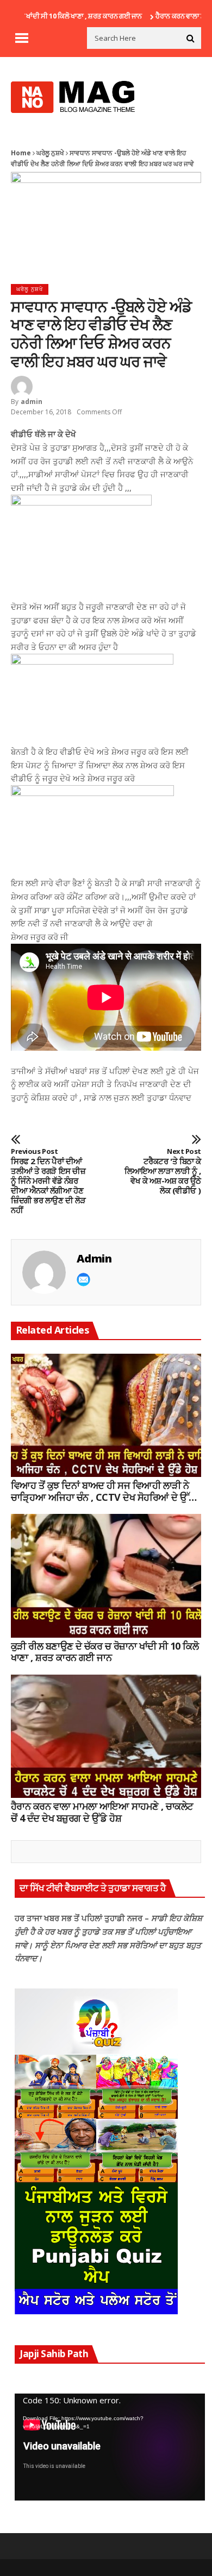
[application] (110, 2447)
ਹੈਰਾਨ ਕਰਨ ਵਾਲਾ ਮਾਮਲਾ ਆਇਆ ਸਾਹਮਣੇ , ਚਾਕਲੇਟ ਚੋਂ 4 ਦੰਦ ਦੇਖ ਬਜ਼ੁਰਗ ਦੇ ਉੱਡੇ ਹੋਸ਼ (102, 1812)
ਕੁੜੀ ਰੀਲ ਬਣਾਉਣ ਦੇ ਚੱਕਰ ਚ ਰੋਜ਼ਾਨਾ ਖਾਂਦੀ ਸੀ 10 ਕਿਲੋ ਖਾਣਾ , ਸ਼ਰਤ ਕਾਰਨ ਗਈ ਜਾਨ (105, 1652)
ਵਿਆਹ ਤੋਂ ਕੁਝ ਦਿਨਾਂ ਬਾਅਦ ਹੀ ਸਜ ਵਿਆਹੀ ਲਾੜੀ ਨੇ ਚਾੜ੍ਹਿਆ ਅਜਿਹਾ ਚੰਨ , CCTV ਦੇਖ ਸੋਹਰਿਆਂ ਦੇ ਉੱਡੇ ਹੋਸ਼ (103, 1491)
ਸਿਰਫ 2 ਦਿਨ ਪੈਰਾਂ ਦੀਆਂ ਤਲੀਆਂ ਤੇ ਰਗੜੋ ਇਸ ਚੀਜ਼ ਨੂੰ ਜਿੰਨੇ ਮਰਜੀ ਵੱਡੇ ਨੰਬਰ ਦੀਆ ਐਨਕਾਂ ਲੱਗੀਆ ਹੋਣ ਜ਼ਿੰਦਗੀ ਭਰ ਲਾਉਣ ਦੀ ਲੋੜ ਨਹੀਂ (48, 1181)
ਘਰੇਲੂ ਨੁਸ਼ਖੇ (50, 153)
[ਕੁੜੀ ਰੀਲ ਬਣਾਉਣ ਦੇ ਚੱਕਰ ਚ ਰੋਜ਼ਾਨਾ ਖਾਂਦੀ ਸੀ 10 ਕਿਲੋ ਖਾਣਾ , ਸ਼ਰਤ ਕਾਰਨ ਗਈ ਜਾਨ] (106, 1576)
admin (32, 402)
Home (21, 153)
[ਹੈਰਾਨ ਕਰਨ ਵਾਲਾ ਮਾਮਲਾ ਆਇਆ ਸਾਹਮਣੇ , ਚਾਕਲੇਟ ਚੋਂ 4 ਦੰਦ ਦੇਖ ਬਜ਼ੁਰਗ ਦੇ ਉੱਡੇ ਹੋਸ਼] (106, 1737)
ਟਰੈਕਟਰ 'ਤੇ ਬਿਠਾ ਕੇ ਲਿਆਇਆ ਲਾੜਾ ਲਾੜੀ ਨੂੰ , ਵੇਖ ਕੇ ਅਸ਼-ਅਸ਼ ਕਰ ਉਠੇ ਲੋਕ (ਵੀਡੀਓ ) (163, 1171)
